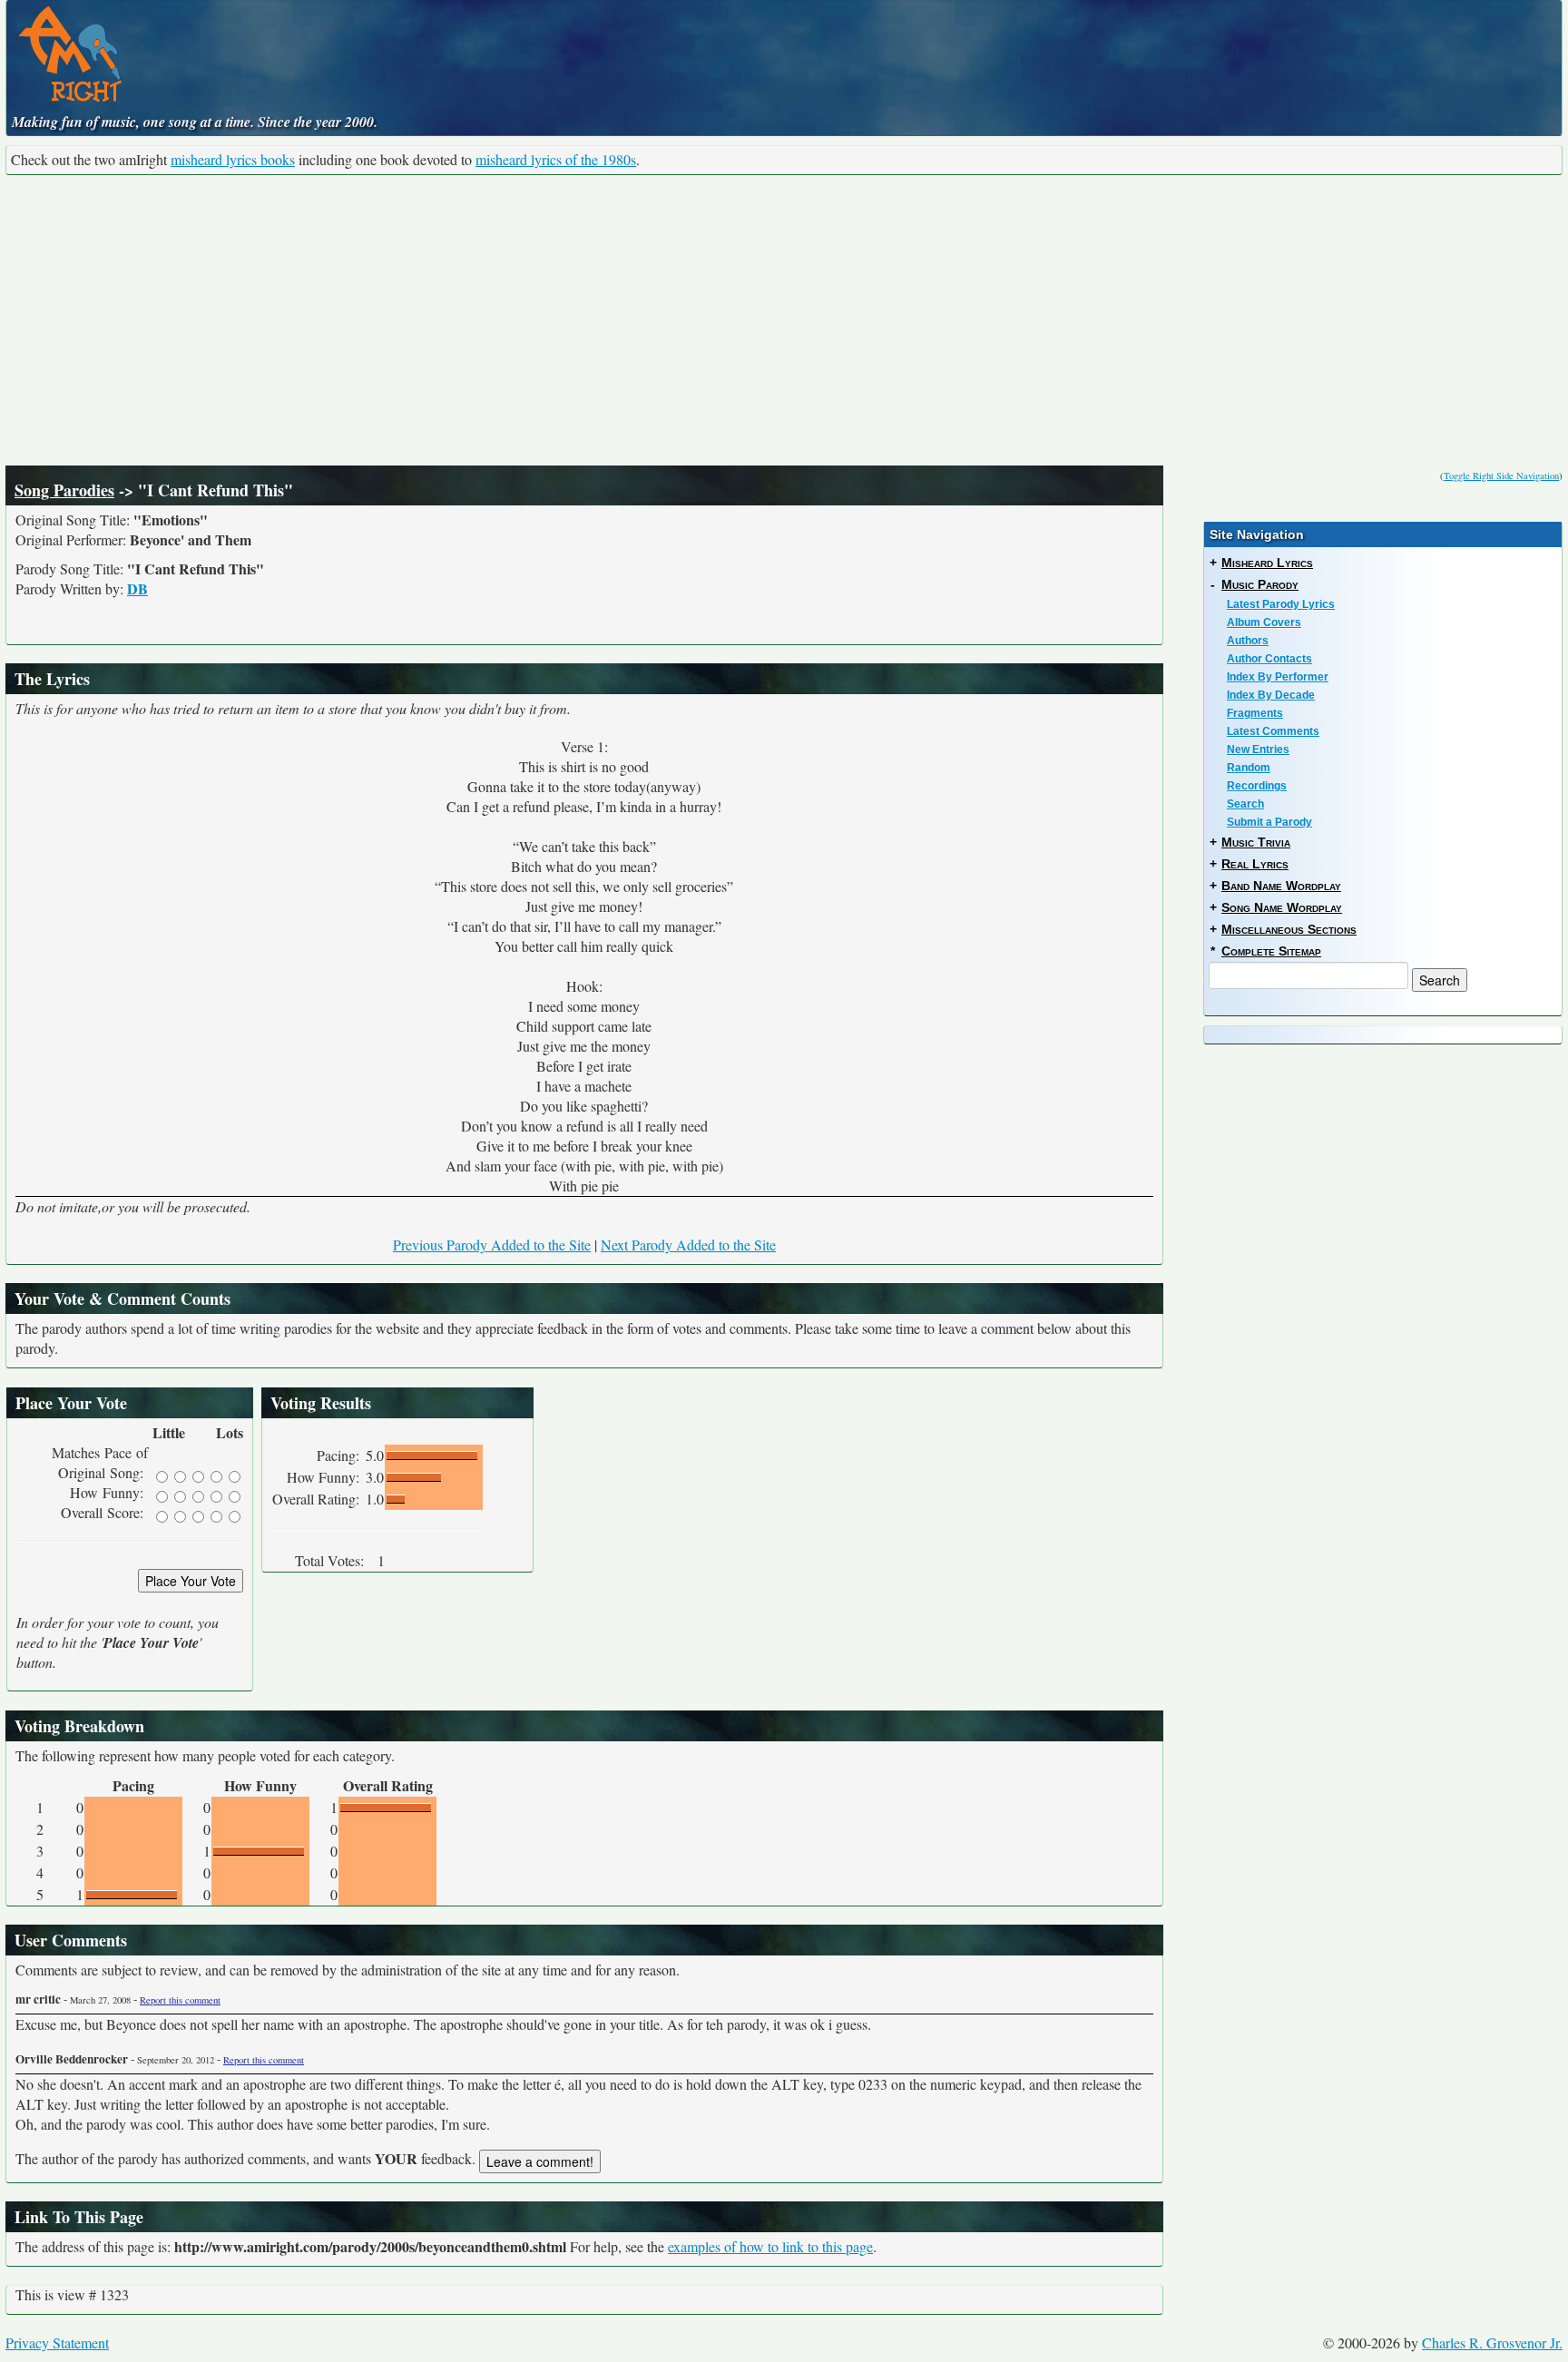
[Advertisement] (784, 320)
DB (137, 588)
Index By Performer (1278, 677)
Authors (1248, 641)
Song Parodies (64, 490)
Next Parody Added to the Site (688, 1245)
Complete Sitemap (1271, 951)
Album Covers (1264, 622)
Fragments (1255, 713)
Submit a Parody (1269, 822)
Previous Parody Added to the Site (492, 1245)
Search (1245, 804)
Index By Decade (1271, 695)
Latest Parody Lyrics (1281, 604)
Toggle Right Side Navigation (1501, 475)
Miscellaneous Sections (1289, 929)
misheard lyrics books (233, 159)
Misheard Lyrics (1267, 563)
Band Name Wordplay (1281, 886)
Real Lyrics (1255, 864)
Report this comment (180, 2000)
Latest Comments (1273, 731)
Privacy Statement (57, 2342)
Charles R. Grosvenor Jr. (1492, 2342)
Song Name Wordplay (1282, 907)
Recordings (1257, 786)
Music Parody (1260, 584)
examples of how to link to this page (770, 2246)
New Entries (1258, 750)
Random (1249, 768)
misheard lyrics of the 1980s (556, 159)
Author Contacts (1269, 659)
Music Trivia (1256, 842)
